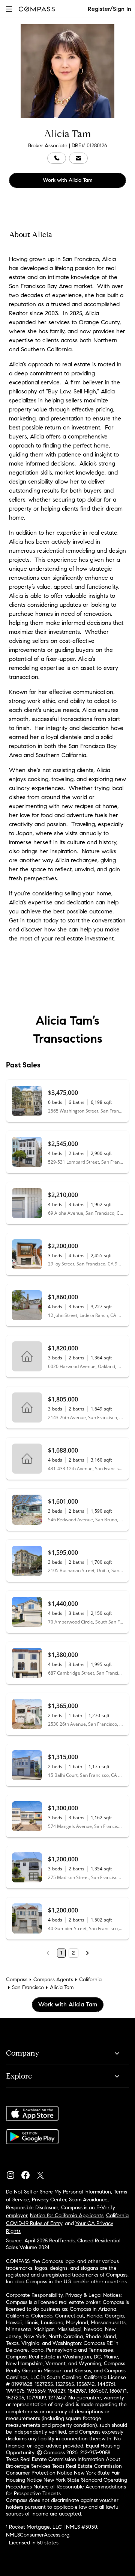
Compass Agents (53, 1980)
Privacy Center (49, 2200)
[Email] (78, 158)
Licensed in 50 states (34, 2543)
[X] (43, 2173)
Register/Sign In (109, 9)
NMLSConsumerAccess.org (38, 2535)
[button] (9, 9)
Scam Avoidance (88, 2200)
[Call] (57, 158)
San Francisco (28, 1987)
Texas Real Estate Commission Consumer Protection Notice (64, 2469)
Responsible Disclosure (32, 2208)
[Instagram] (13, 2173)
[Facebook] (28, 2173)
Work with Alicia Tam (68, 180)
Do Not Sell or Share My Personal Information (58, 2192)
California (90, 1980)
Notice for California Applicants (67, 2215)
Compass (17, 1980)
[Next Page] (87, 1953)
